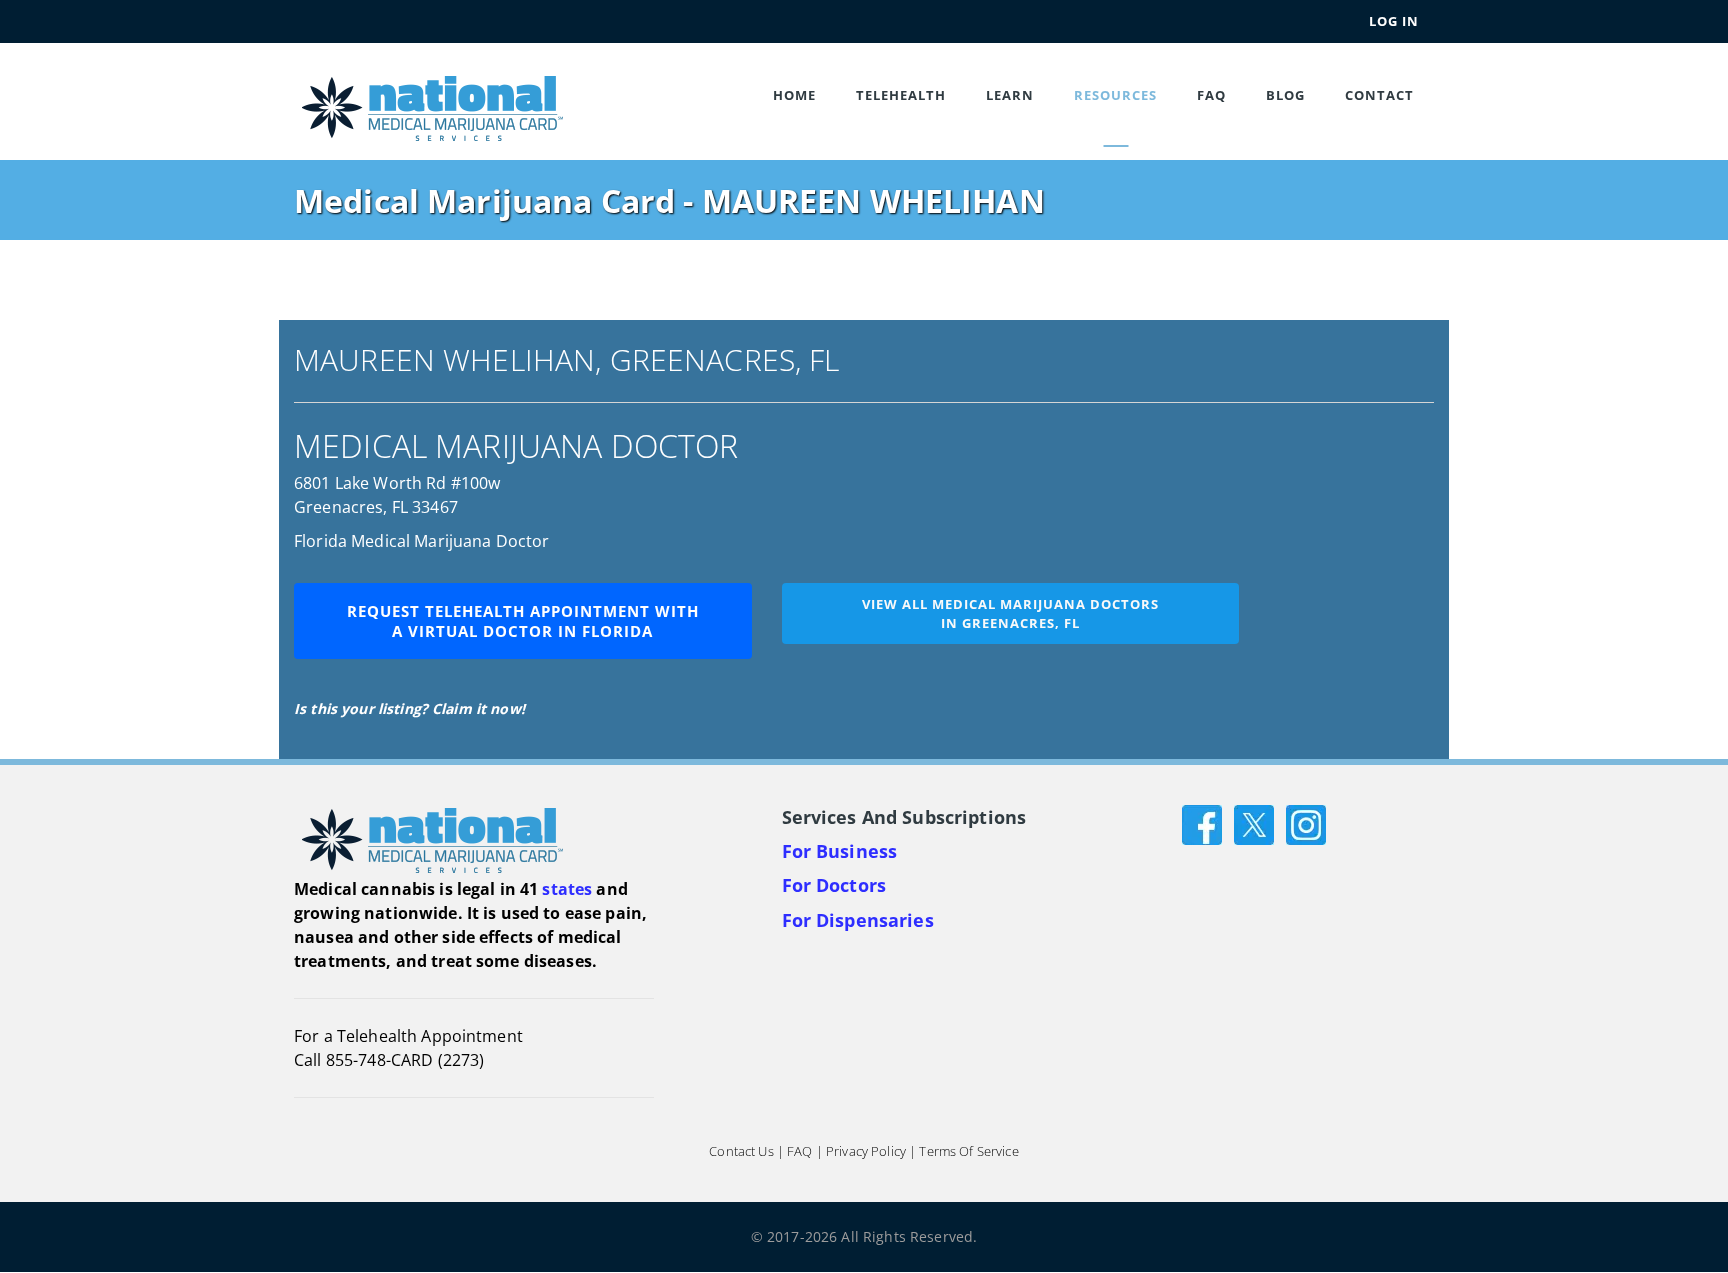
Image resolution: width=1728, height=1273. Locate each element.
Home (794, 95)
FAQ (1211, 95)
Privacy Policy (866, 1152)
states (567, 889)
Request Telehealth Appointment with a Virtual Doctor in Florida (523, 621)
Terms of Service (968, 1152)
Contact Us (741, 1152)
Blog (1285, 95)
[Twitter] (1254, 823)
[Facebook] (1202, 823)
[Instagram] (1306, 823)
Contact (1379, 95)
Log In (1394, 21)
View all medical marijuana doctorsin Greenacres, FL (1010, 613)
